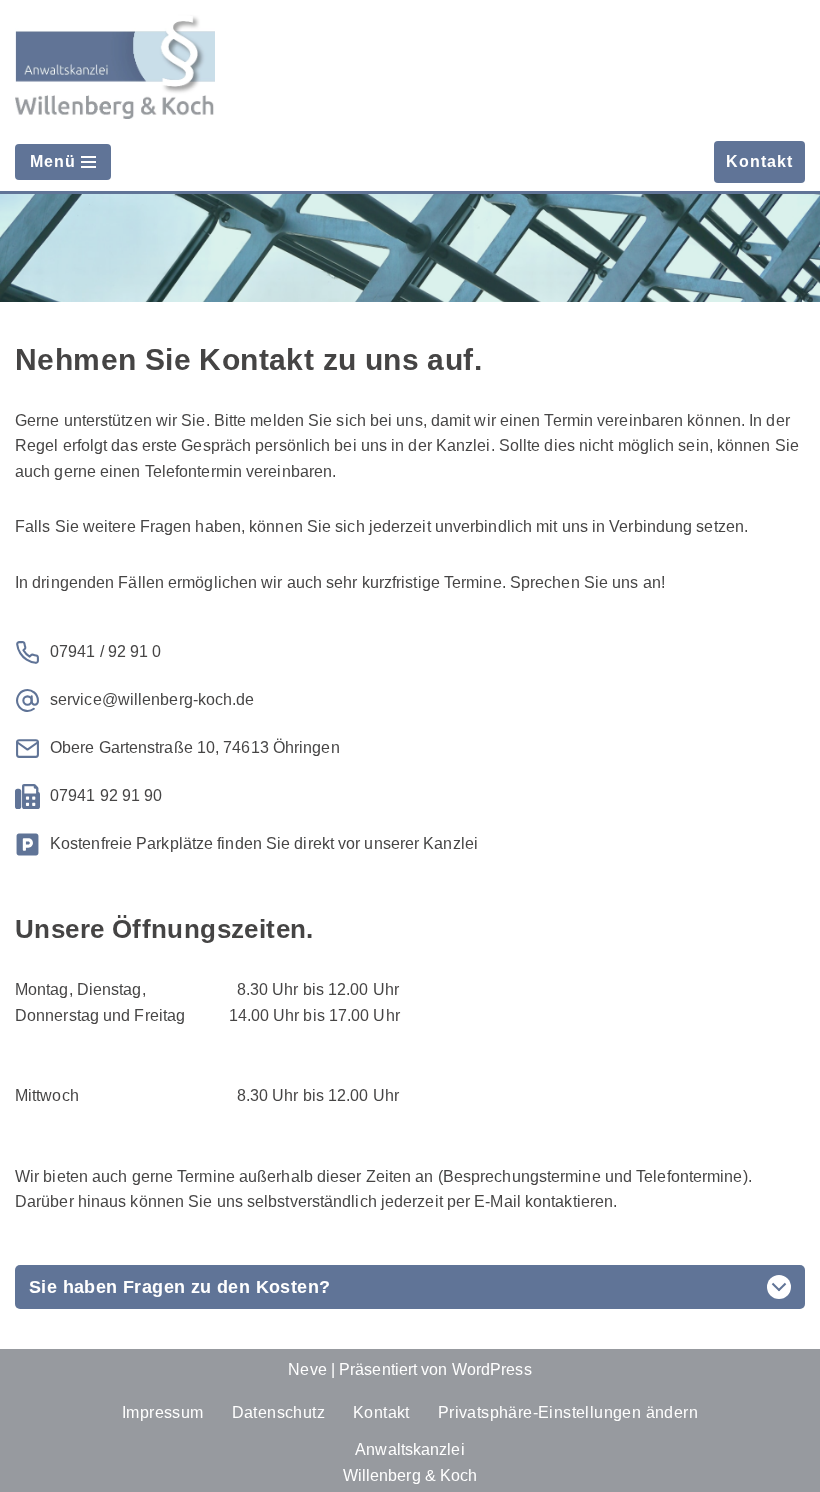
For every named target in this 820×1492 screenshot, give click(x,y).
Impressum (163, 1412)
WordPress (492, 1369)
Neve (307, 1369)
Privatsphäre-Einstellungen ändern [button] (568, 1412)
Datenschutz (278, 1412)
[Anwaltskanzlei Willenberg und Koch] (115, 66)
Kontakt (759, 161)
